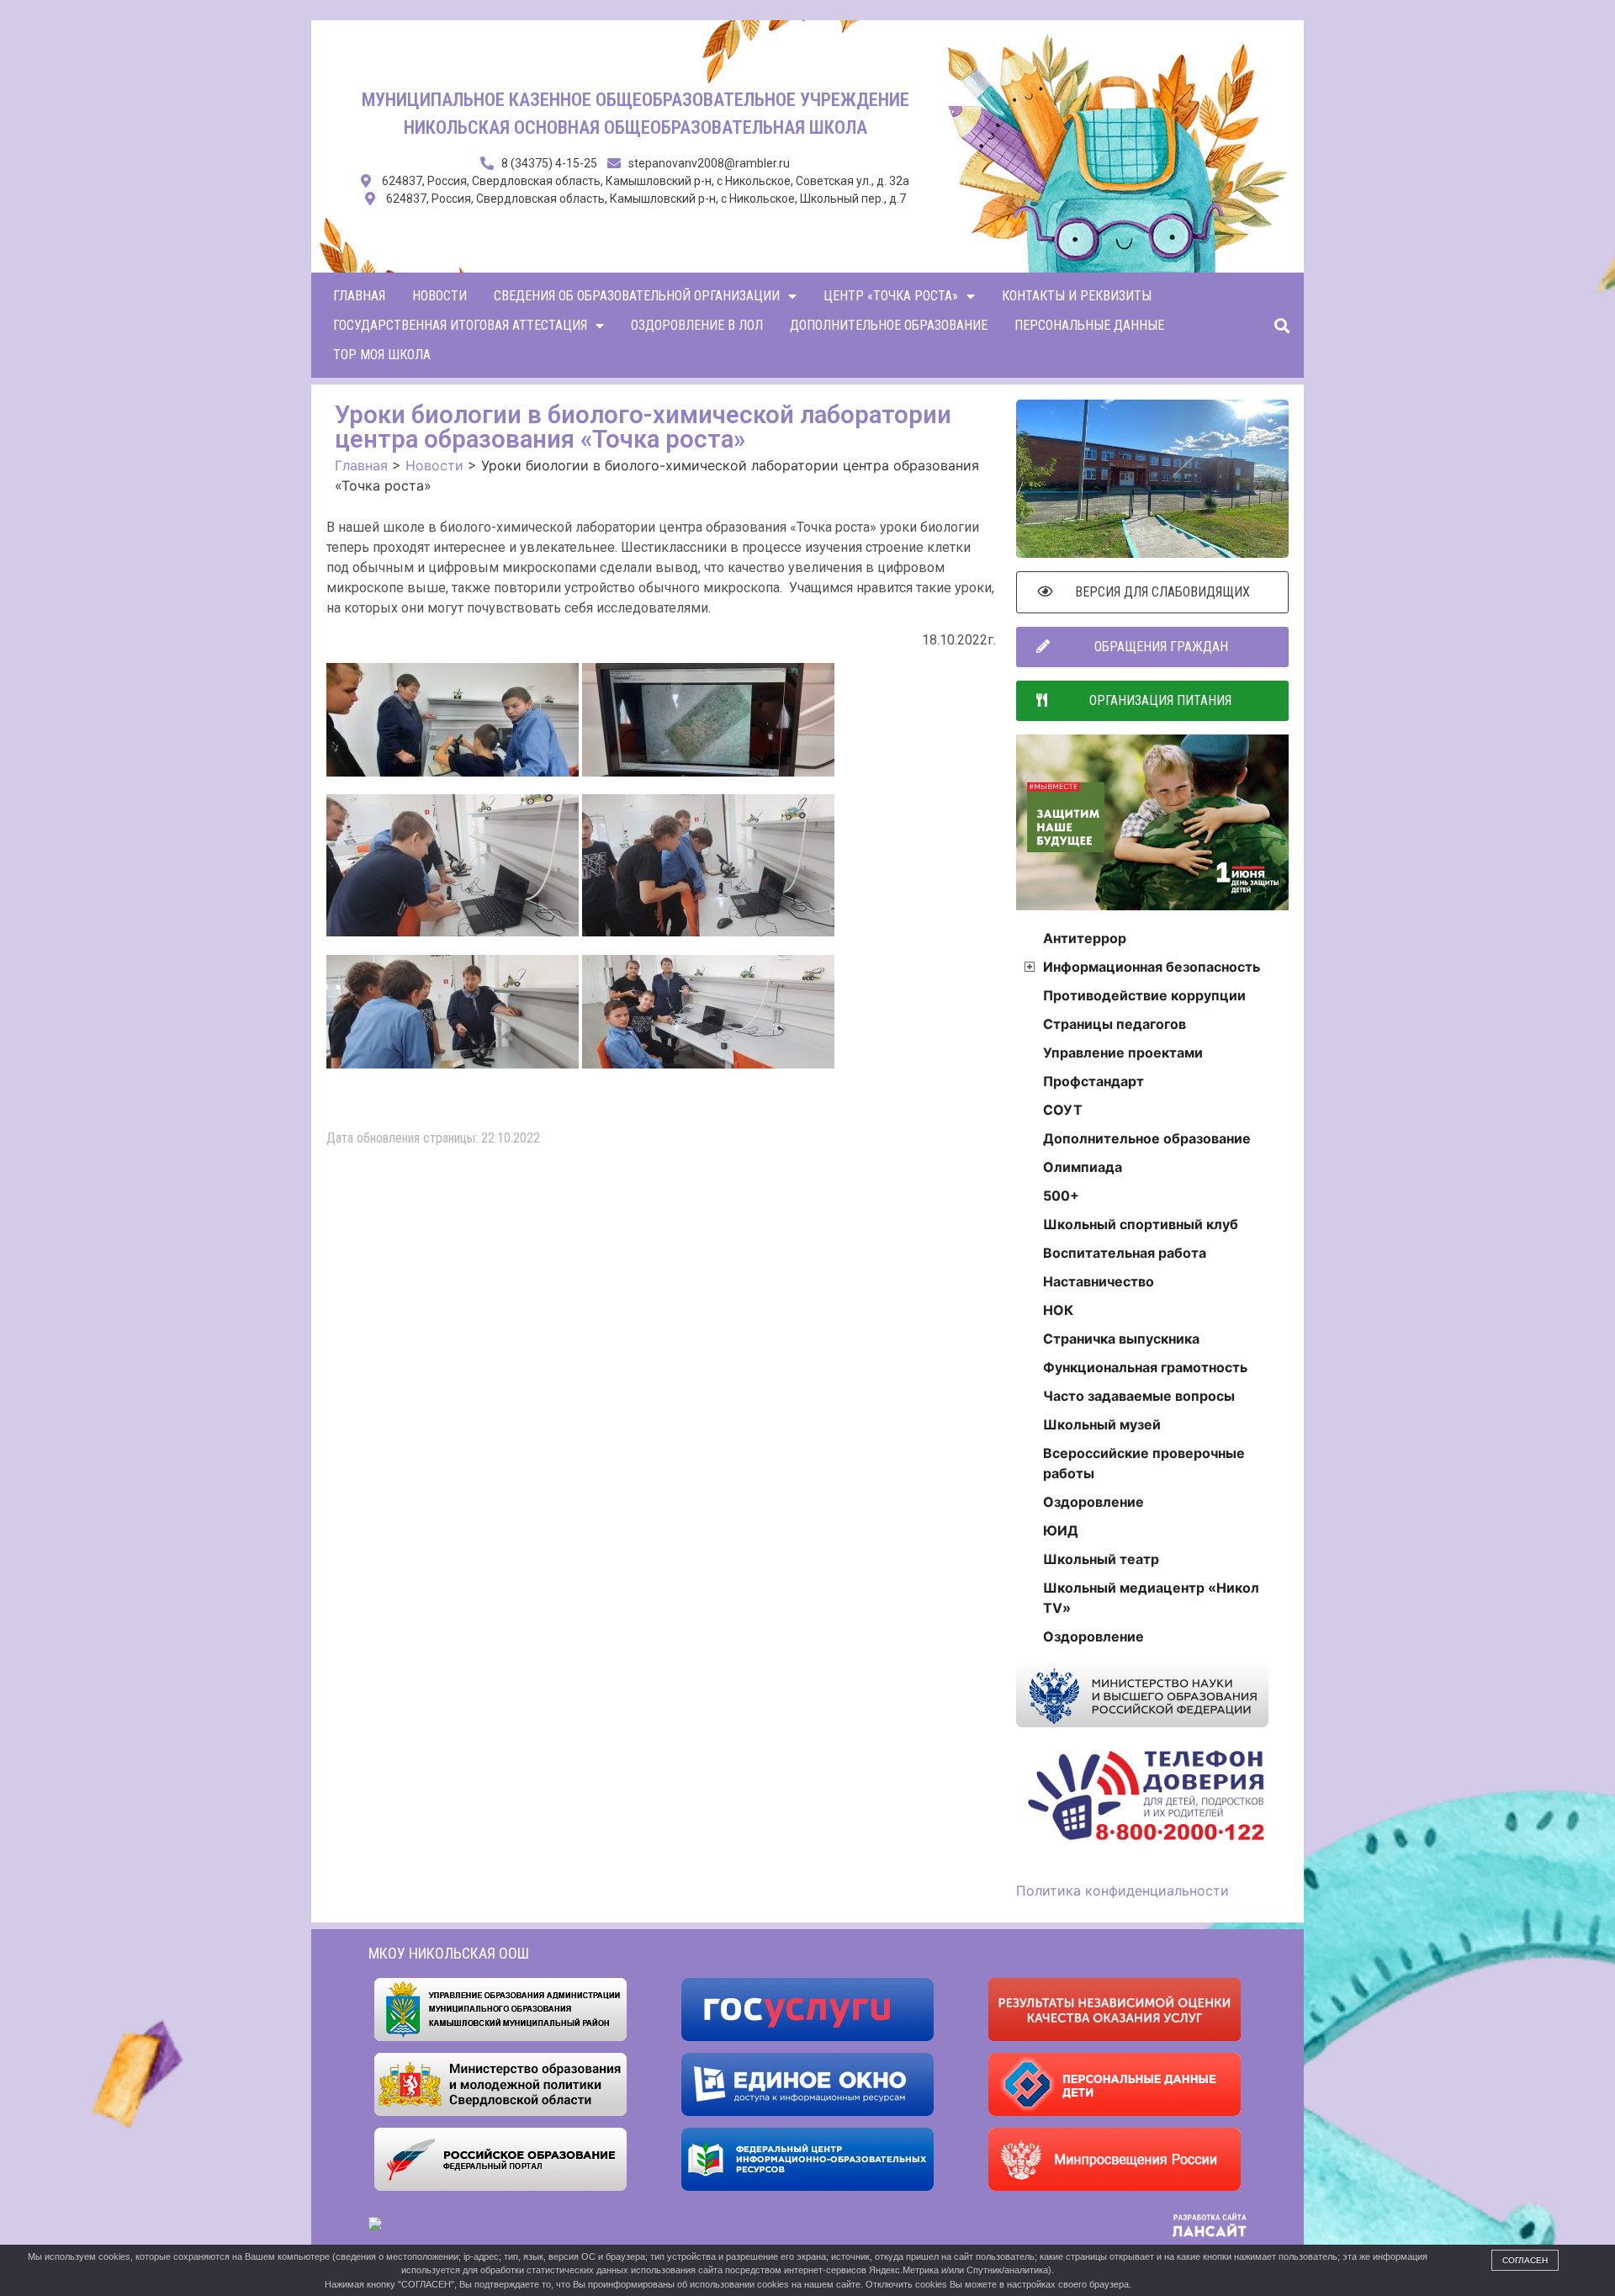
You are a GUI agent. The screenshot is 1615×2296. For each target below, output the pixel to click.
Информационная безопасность (1152, 967)
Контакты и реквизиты (1077, 296)
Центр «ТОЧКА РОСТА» (891, 296)
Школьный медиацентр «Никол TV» (1151, 1598)
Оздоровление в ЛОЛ (697, 325)
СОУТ (1063, 1110)
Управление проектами (1123, 1053)
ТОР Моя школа (382, 355)
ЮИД (1061, 1530)
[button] (1281, 325)
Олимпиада (1083, 1167)
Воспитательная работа (1125, 1253)
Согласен (1525, 2260)
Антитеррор (1085, 938)
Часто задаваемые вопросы (1139, 1396)
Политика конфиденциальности (1123, 1890)
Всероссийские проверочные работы (1144, 1463)
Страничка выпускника (1121, 1339)
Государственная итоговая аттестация (460, 325)
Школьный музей (1102, 1424)
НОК (1058, 1310)
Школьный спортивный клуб (1141, 1224)
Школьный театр (1101, 1559)
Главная (359, 296)
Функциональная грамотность (1145, 1367)
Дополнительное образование (889, 325)
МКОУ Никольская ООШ (449, 1953)
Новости (439, 296)
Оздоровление (1093, 1502)
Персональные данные (1089, 325)
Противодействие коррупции (1144, 995)
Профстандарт (1093, 1081)
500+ (1061, 1196)
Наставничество (1099, 1281)
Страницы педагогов (1115, 1024)
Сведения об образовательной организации (637, 296)
